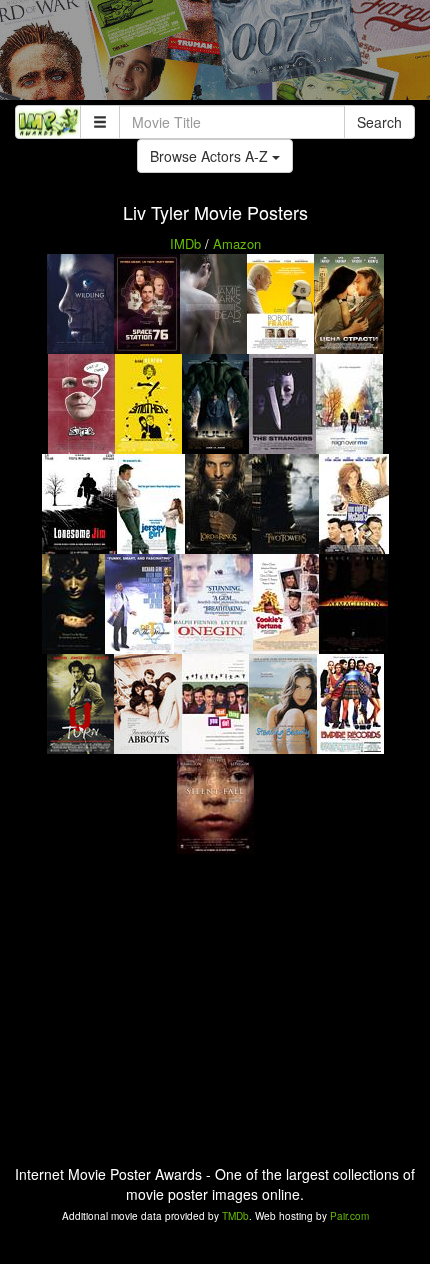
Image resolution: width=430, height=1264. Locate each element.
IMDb (185, 243)
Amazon (237, 243)
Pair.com (349, 1216)
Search (379, 122)
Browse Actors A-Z (211, 156)
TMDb (235, 1216)
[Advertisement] (215, 55)
